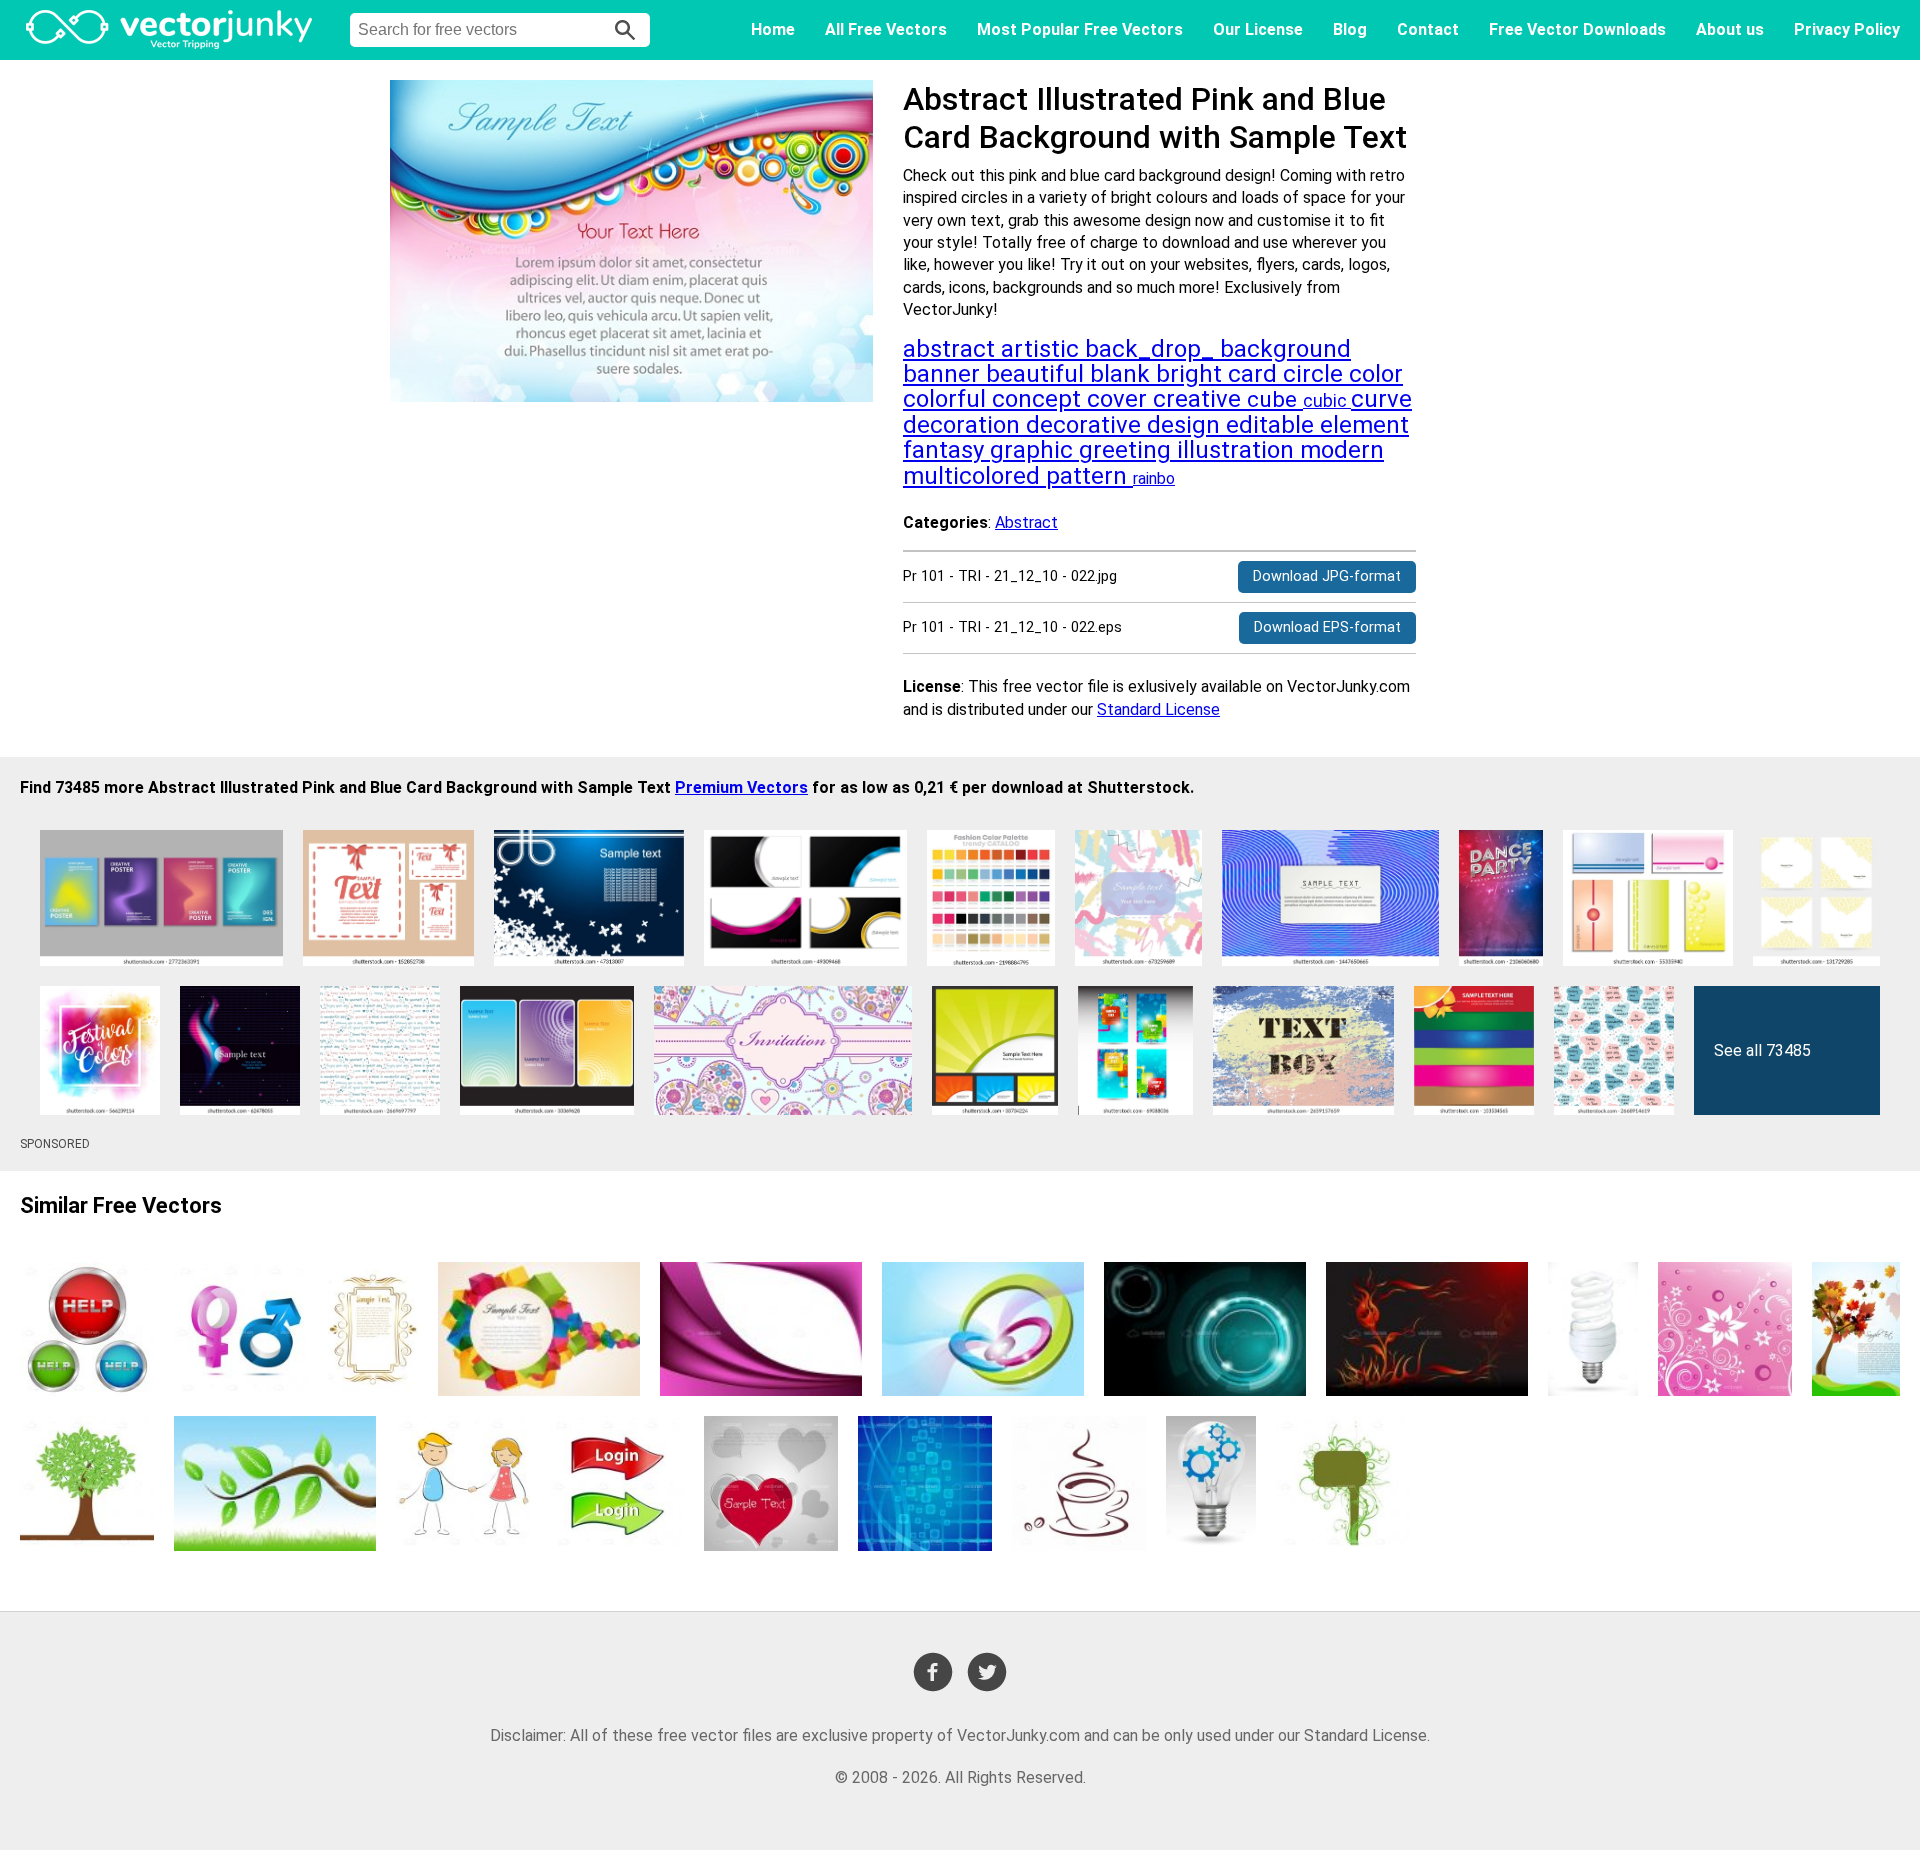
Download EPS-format (1327, 627)
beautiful (1038, 374)
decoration (964, 425)
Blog (1350, 29)
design (1186, 425)
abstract (952, 349)
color (1376, 374)
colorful (947, 399)
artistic (1043, 349)
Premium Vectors (741, 787)
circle (1316, 374)
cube (1275, 399)
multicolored (974, 476)
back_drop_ (1152, 349)
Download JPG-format (1327, 576)
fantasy (946, 450)
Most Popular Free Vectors (1080, 29)
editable (1273, 425)
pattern (1089, 476)
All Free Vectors (886, 29)
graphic (1034, 450)
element (1364, 425)
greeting (1128, 450)
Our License (1258, 29)
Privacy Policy (1847, 29)
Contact (1428, 29)
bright (1192, 374)
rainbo (1154, 478)
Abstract (1026, 522)
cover (1120, 399)
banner (944, 374)
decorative (1086, 425)
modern (1342, 450)
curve (1381, 399)
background (1285, 349)
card (1255, 374)
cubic (1327, 401)
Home (773, 29)
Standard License (1158, 709)
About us (1730, 29)
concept (1039, 399)
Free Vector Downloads (1577, 29)
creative (1200, 399)
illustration (1238, 450)
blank (1123, 374)
